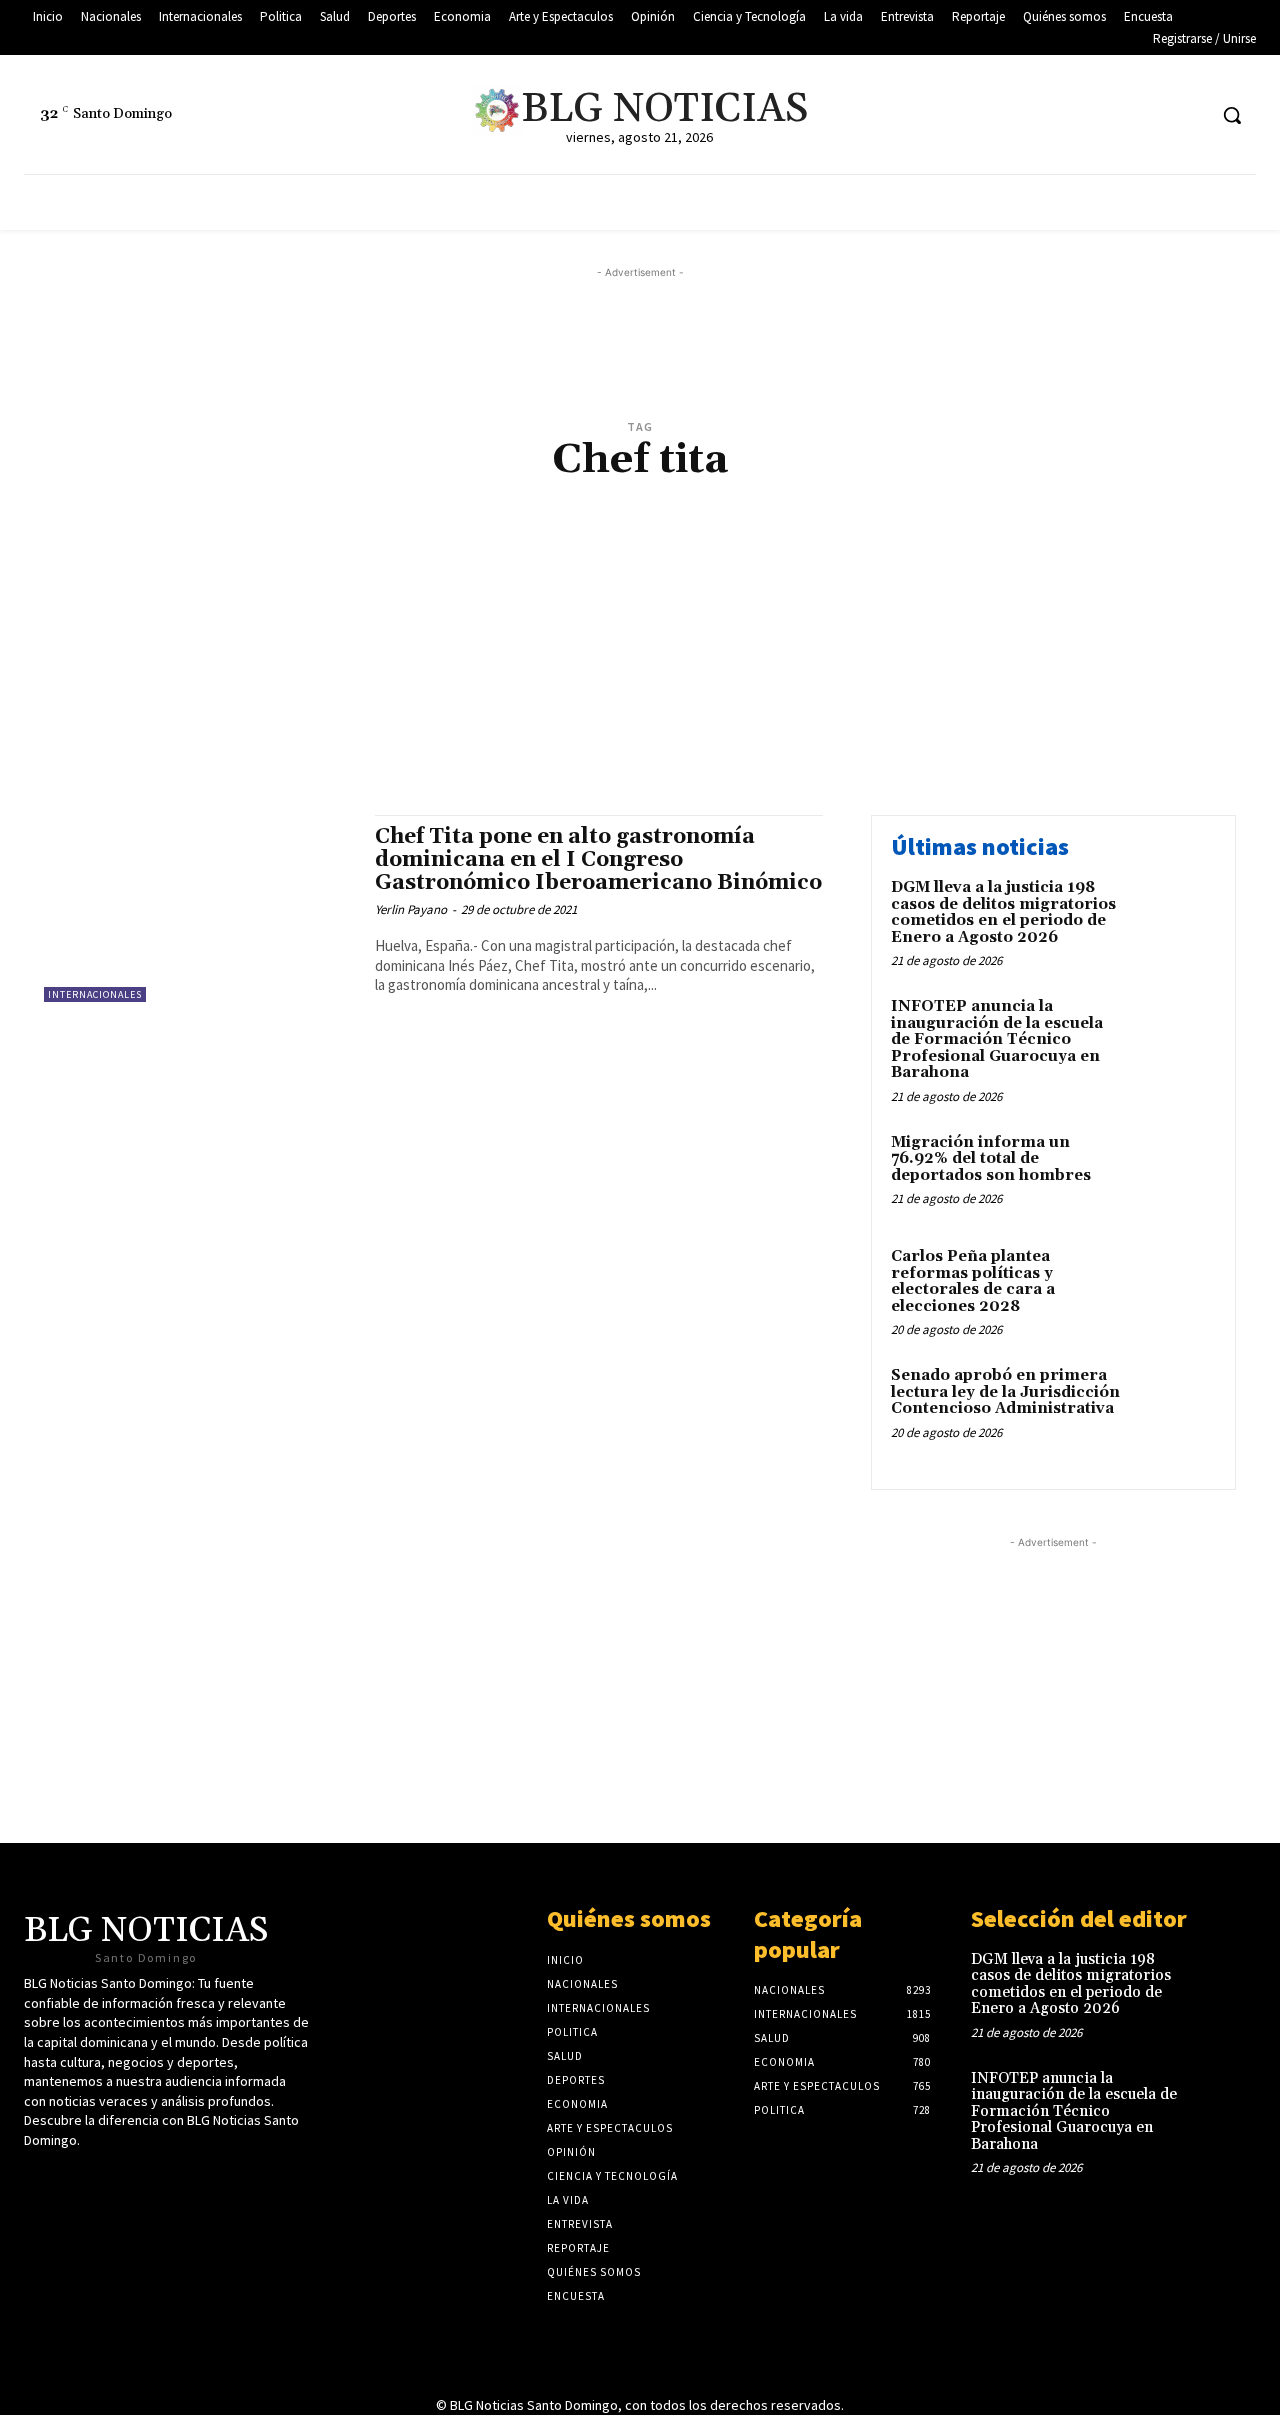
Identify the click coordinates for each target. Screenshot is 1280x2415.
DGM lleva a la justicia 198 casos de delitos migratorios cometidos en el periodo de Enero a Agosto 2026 (1003, 912)
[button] (1232, 115)
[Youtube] (1152, 115)
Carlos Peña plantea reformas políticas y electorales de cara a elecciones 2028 (973, 1281)
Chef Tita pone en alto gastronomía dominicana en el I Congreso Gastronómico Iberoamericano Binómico (598, 860)
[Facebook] (1114, 115)
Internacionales (95, 994)
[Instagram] (1189, 115)
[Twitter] (1077, 115)
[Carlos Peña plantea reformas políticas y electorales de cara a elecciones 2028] (1173, 1287)
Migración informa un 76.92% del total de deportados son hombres (991, 1159)
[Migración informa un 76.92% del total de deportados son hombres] (1173, 1173)
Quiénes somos (629, 1918)
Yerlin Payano (411, 909)
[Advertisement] (640, 669)
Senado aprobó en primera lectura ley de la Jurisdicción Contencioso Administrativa (1005, 1392)
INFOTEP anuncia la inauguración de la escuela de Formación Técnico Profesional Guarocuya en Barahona (997, 1039)
